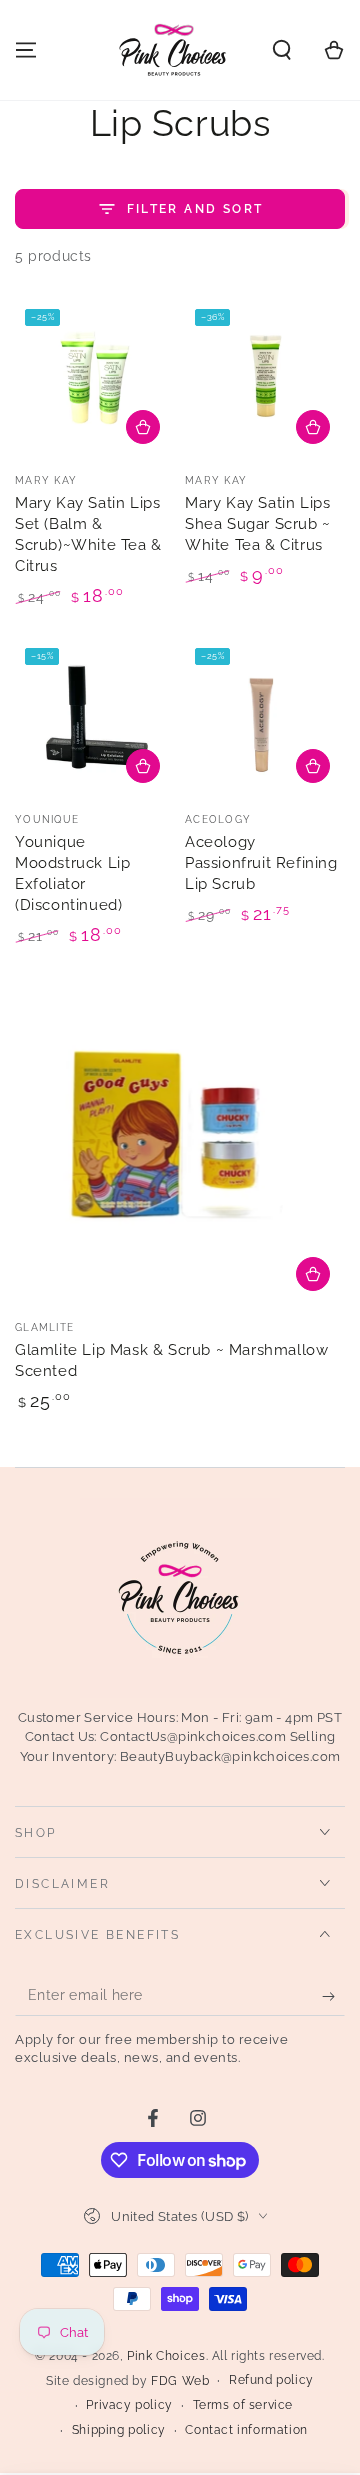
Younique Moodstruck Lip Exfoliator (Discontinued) (72, 873)
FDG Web (180, 2381)
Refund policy (271, 2380)
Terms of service (243, 2405)
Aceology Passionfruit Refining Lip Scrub (261, 863)
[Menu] (26, 50)
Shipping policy (119, 2430)
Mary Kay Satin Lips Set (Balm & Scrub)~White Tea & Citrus (88, 534)
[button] (282, 50)
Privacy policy (129, 2405)
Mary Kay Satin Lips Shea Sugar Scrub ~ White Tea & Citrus (258, 524)
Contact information (246, 2430)
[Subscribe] (333, 1996)
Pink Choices (166, 2356)
